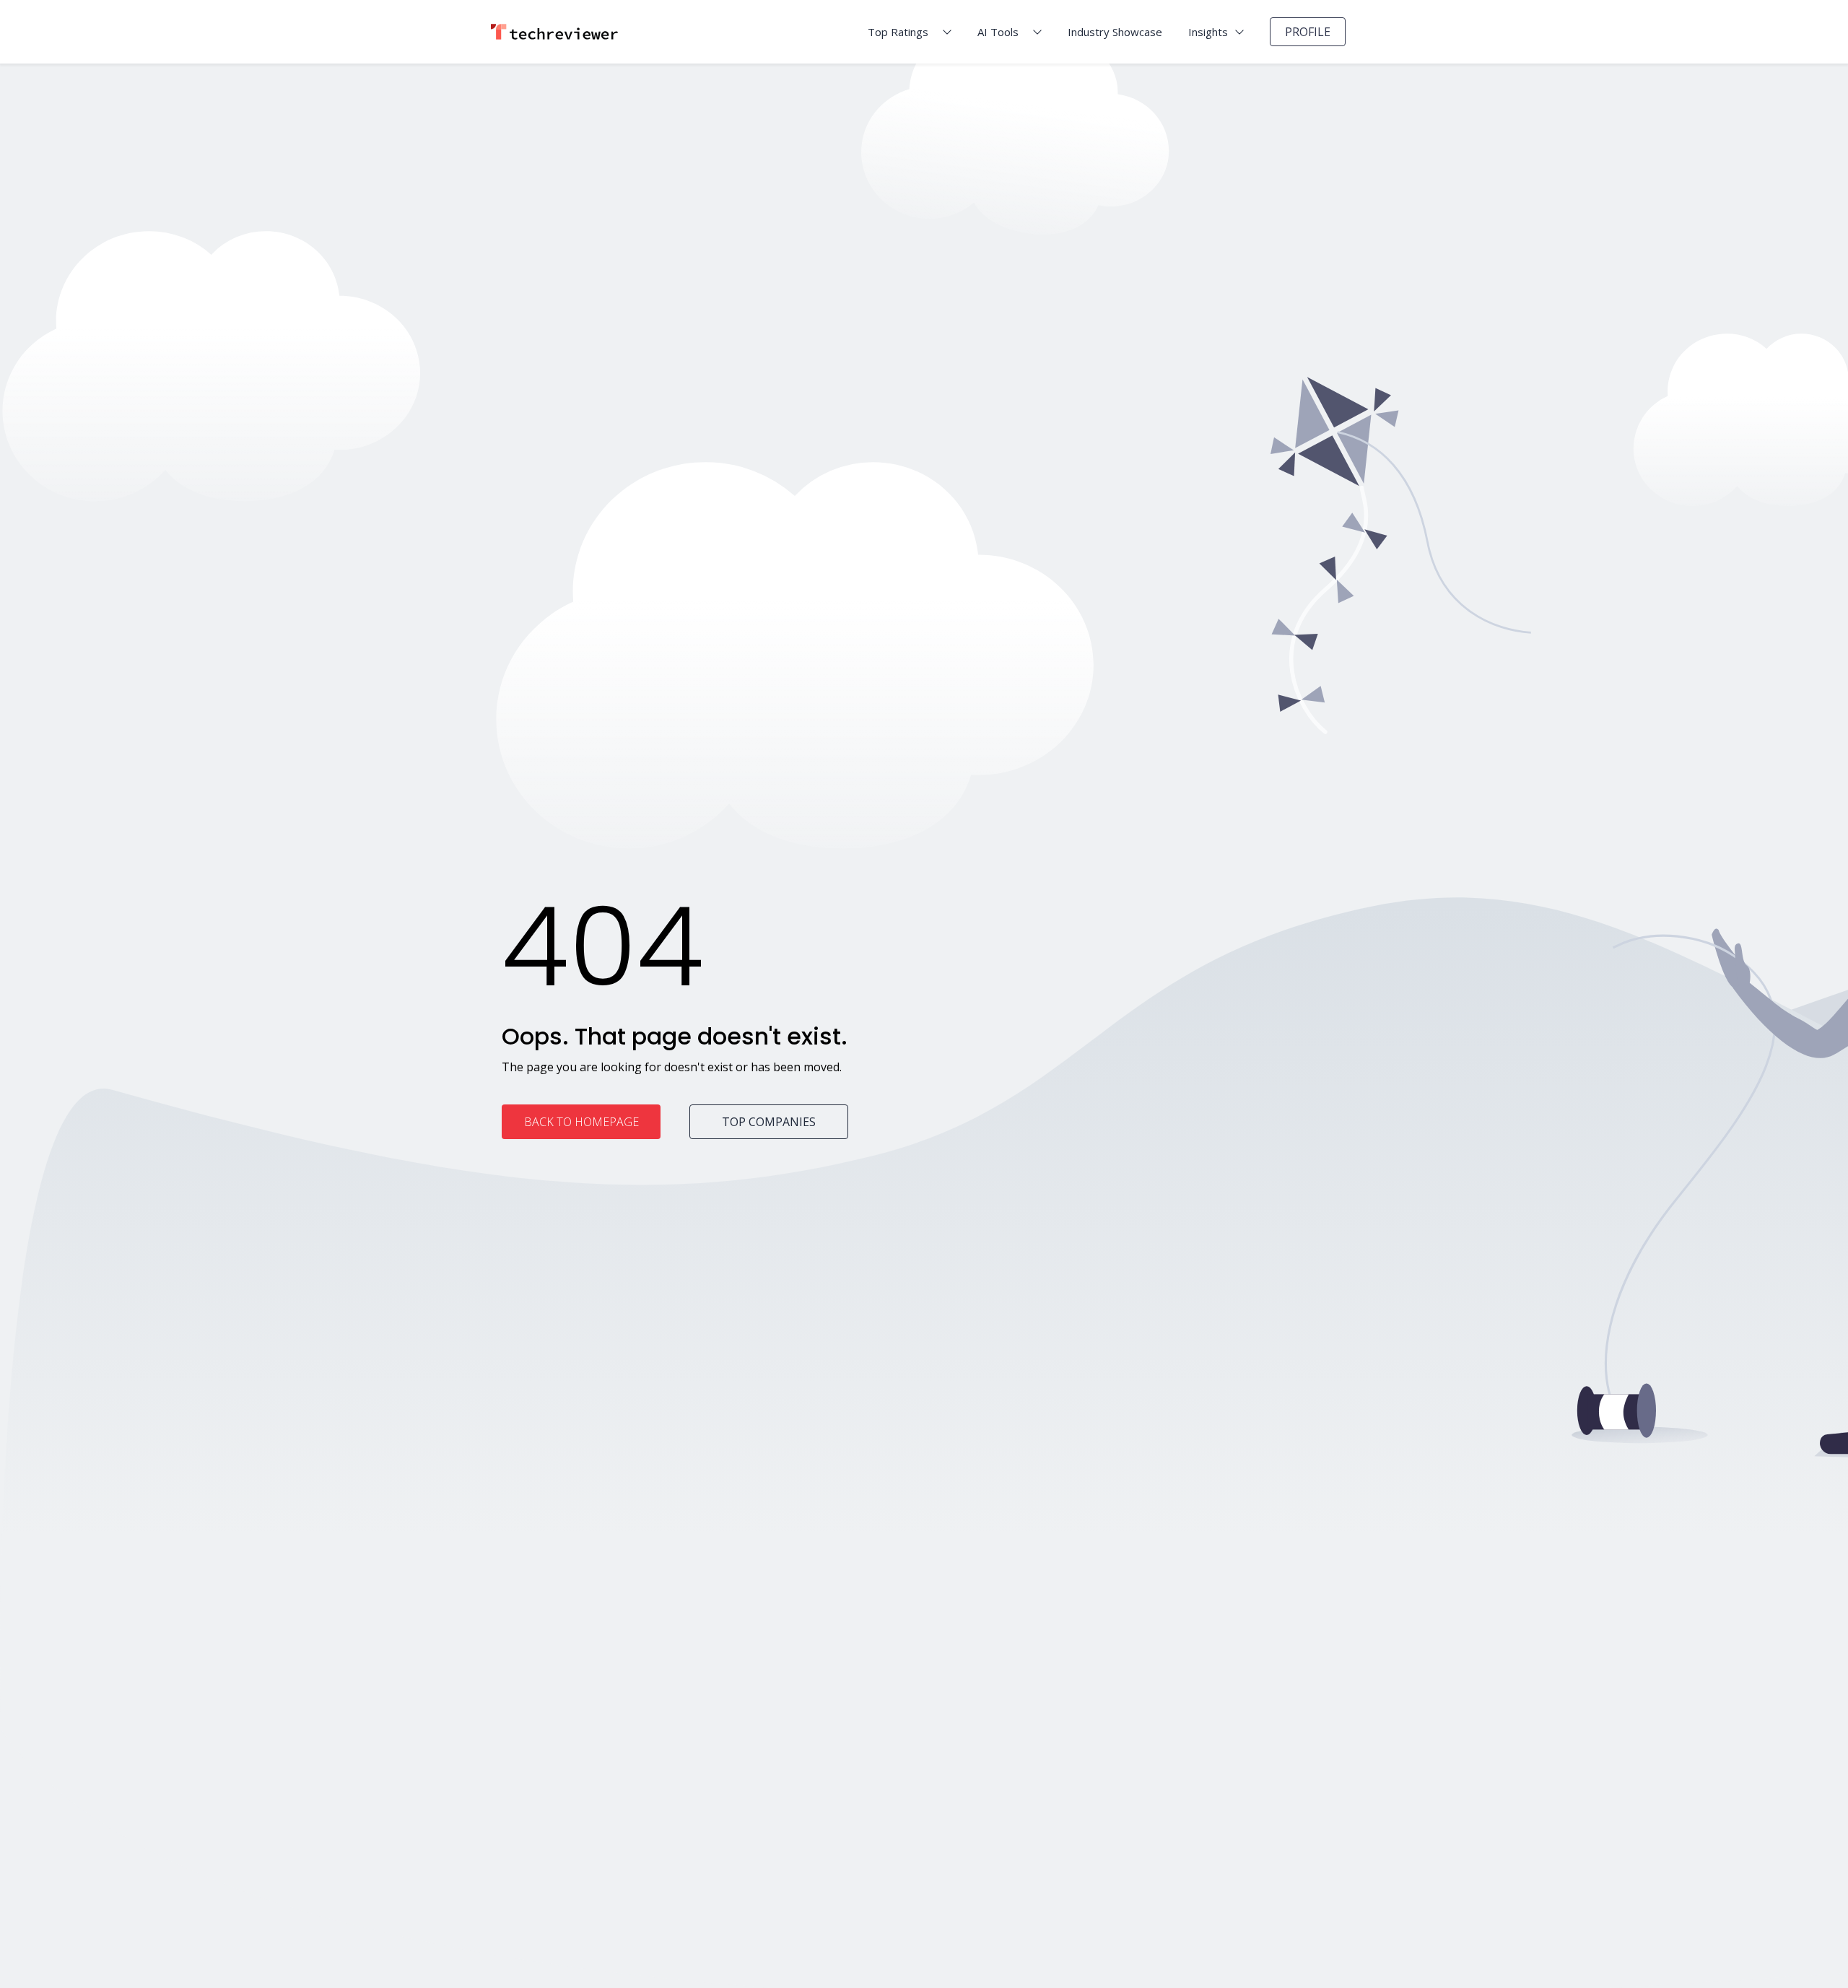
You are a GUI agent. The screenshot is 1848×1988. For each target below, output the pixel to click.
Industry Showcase (1115, 32)
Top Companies (769, 1122)
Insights (1208, 32)
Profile (1308, 32)
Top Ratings (898, 32)
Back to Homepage (581, 1122)
